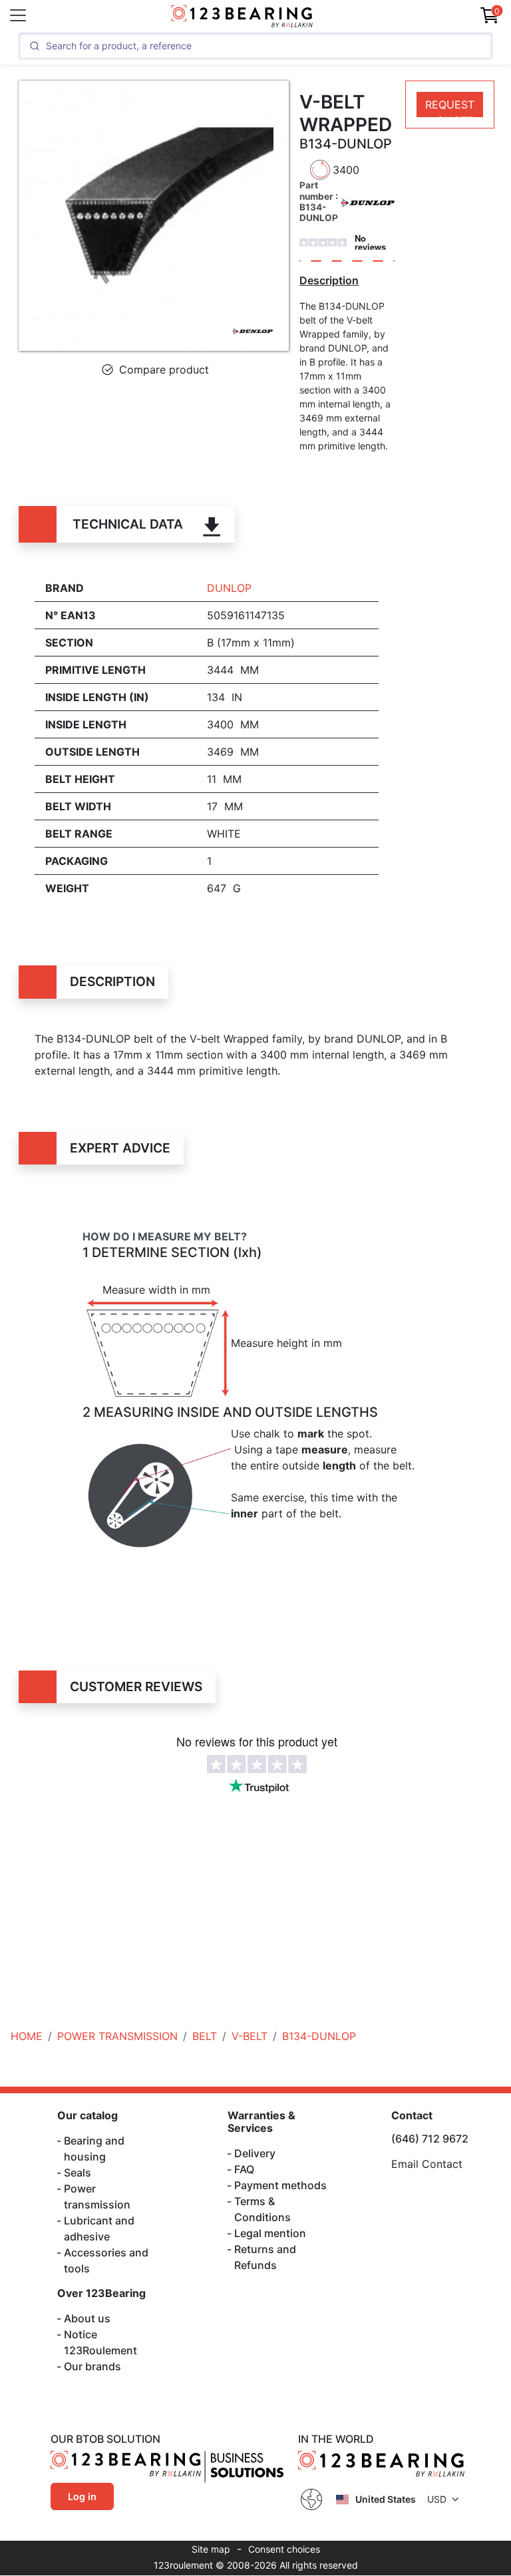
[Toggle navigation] (18, 15)
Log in (82, 2496)
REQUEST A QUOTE (450, 108)
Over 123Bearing (101, 2293)
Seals (78, 2173)
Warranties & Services (261, 2122)
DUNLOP (229, 588)
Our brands (92, 2366)
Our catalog (87, 2115)
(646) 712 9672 (430, 2139)
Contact (412, 2115)
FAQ (244, 2169)
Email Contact (427, 2164)
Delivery (255, 2153)
